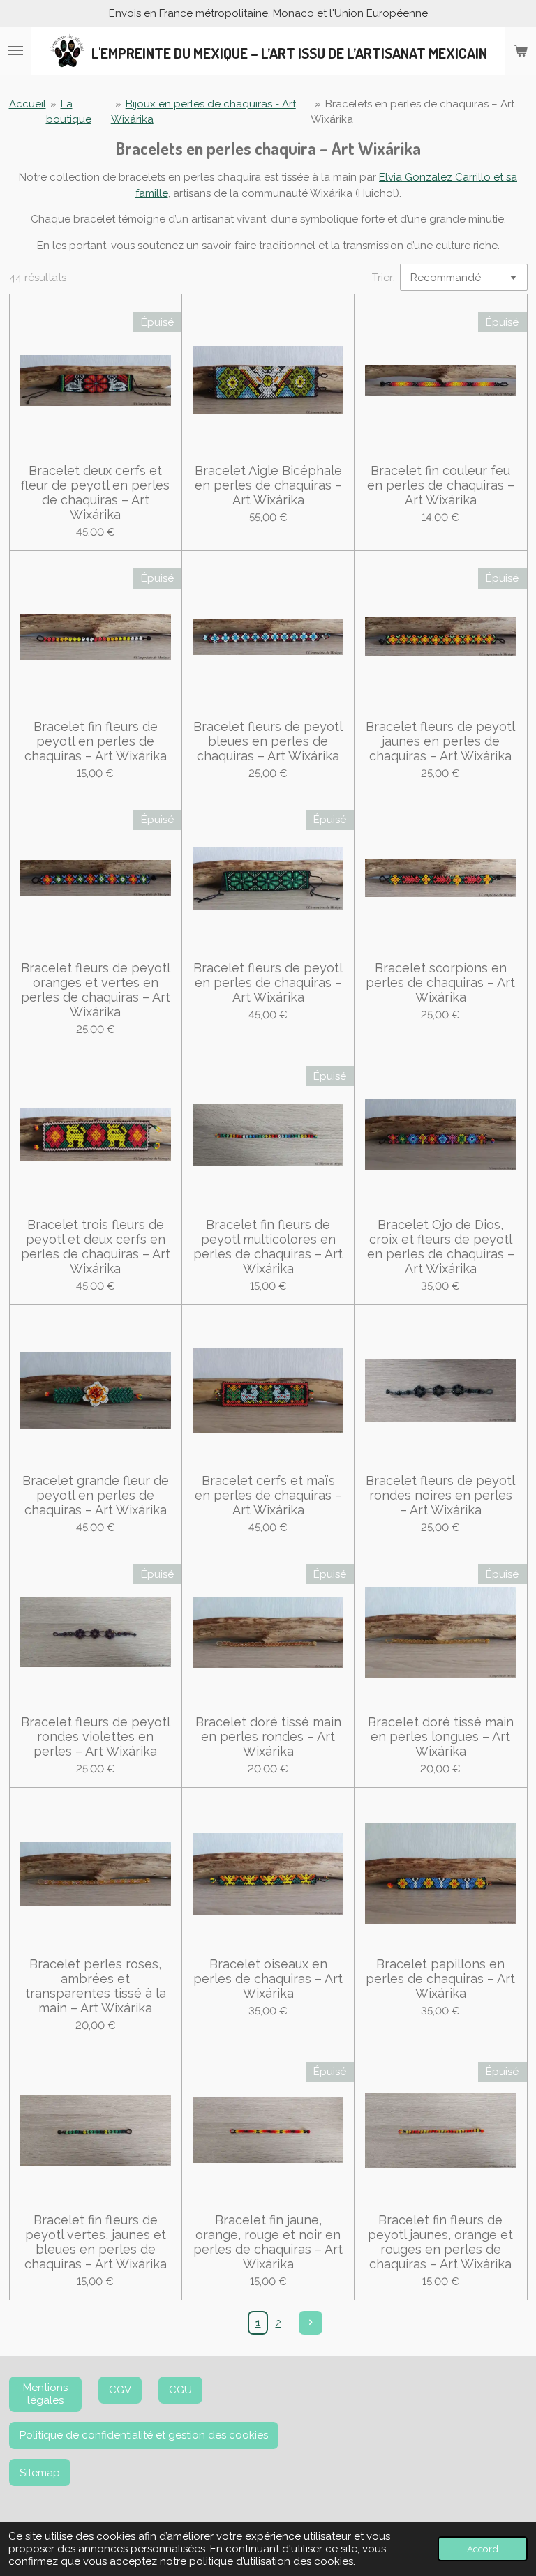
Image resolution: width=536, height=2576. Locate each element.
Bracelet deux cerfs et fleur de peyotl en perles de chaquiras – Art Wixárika (95, 492)
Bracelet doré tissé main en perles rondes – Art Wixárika (268, 1737)
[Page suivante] (311, 2323)
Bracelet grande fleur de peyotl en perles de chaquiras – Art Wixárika (96, 1495)
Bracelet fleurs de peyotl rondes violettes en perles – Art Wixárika (96, 1737)
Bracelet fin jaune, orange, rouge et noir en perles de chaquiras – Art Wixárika (268, 2242)
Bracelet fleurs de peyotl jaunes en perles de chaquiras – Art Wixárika (440, 741)
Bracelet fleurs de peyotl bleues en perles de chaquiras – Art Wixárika (268, 741)
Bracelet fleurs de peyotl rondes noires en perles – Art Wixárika (440, 1495)
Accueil (28, 104)
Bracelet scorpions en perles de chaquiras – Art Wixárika (440, 982)
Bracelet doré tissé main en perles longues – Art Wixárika (441, 1737)
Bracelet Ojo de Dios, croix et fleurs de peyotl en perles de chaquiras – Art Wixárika (441, 1246)
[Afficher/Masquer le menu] (15, 51)
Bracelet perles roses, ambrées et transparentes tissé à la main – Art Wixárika (96, 1986)
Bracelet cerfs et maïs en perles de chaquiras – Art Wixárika (268, 1495)
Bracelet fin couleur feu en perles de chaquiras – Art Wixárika (441, 485)
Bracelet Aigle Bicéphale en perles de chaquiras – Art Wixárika (268, 485)
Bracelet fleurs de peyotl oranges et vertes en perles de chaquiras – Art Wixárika (96, 990)
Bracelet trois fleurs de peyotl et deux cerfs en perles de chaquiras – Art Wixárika (96, 1246)
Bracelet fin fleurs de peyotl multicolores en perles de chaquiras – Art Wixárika (268, 1246)
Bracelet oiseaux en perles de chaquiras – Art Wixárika (268, 1979)
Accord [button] (483, 2549)
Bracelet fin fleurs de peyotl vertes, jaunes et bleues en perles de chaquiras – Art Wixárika (96, 2242)
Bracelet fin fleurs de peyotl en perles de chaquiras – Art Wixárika (96, 741)
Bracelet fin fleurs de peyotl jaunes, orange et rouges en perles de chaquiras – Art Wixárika (440, 2242)
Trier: (384, 278)
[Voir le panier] (521, 51)
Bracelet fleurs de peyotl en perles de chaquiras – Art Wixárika (268, 982)
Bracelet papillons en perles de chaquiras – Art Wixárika (440, 1979)
